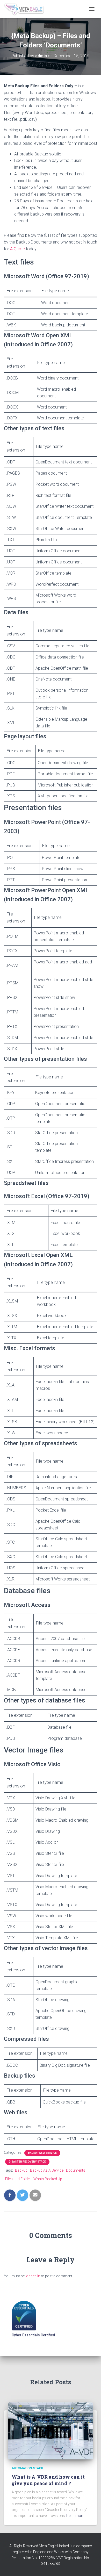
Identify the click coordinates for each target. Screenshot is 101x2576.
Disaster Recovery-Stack (27, 2162)
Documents (76, 2170)
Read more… (76, 2516)
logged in (33, 2276)
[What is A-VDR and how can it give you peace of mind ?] (51, 2431)
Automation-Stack (27, 2468)
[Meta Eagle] (26, 9)
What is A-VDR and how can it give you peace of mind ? (48, 2480)
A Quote (18, 249)
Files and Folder (18, 2179)
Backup (21, 2170)
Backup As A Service (42, 2153)
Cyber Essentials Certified (33, 2335)
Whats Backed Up (48, 2179)
